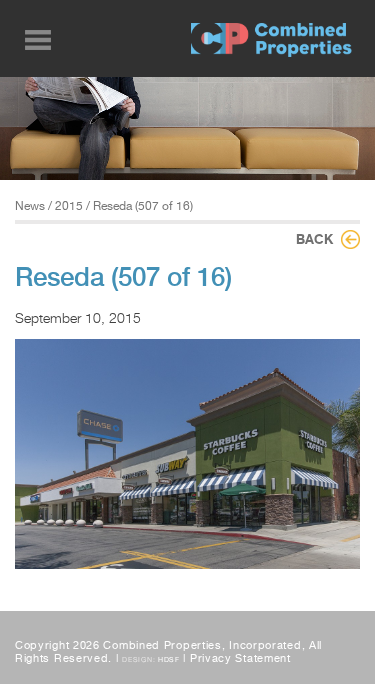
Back (314, 239)
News (30, 206)
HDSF (169, 659)
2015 (69, 206)
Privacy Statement (240, 658)
